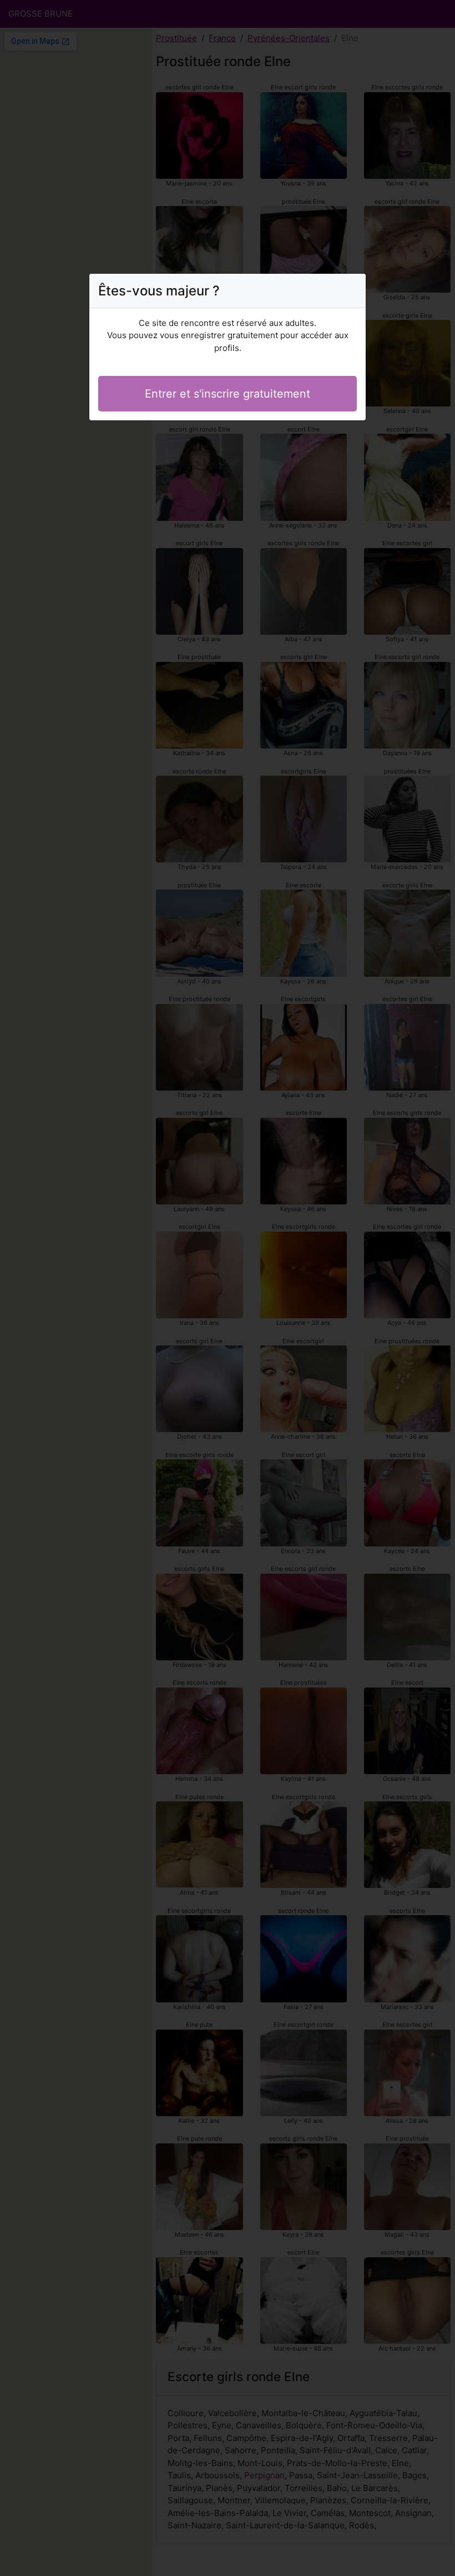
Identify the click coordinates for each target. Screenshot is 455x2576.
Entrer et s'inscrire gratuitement (228, 394)
